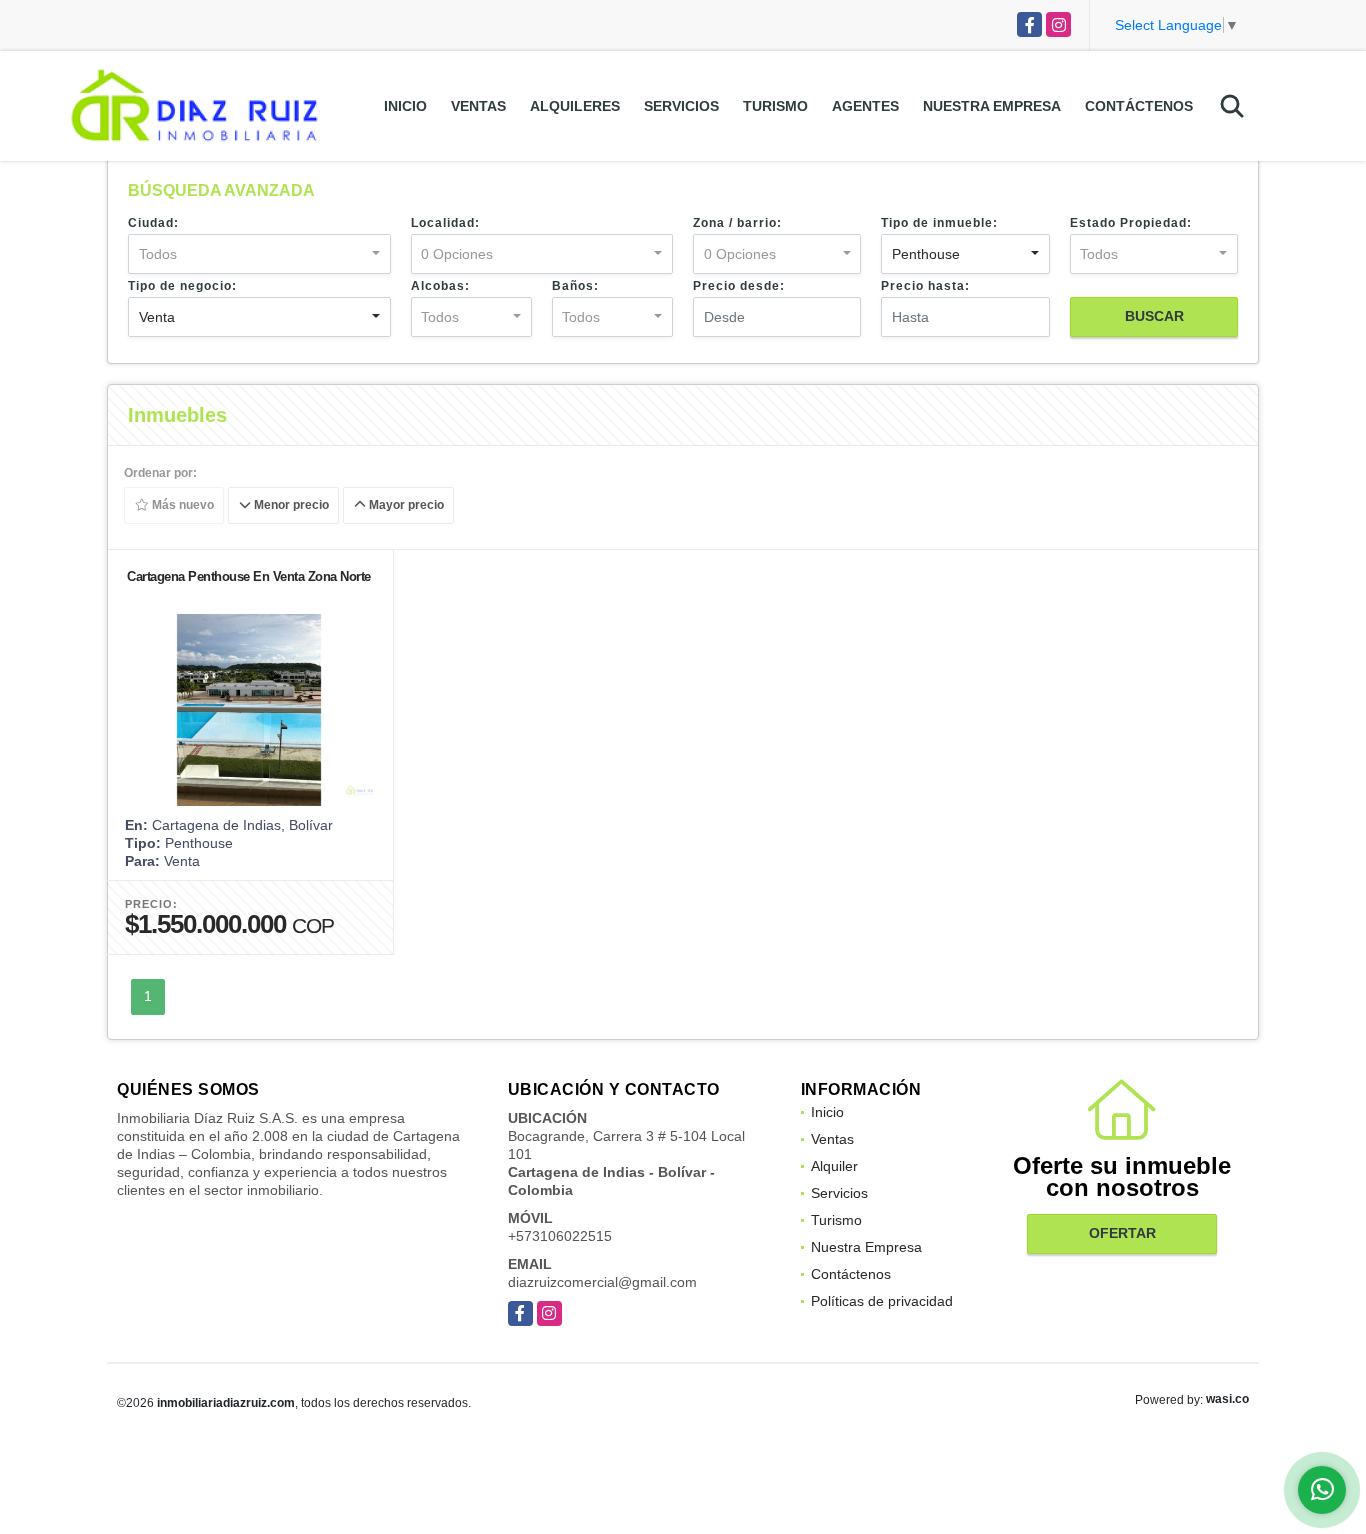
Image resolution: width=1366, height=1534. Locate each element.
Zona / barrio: (737, 223)
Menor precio (290, 506)
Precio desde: (739, 286)
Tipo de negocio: (182, 286)
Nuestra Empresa (992, 106)
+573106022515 (560, 1236)
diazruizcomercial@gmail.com (602, 1282)
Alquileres (575, 106)
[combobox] (259, 254)
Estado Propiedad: (1131, 223)
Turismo (775, 106)
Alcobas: (440, 286)
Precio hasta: (925, 286)
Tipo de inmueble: (939, 223)
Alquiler (834, 1166)
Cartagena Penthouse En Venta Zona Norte (249, 576)
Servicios (681, 106)
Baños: (575, 286)
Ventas (478, 106)
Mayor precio (405, 506)
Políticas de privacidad (882, 1301)
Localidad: (445, 223)
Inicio (405, 106)
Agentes (865, 106)
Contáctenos (1139, 106)
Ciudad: (153, 223)
